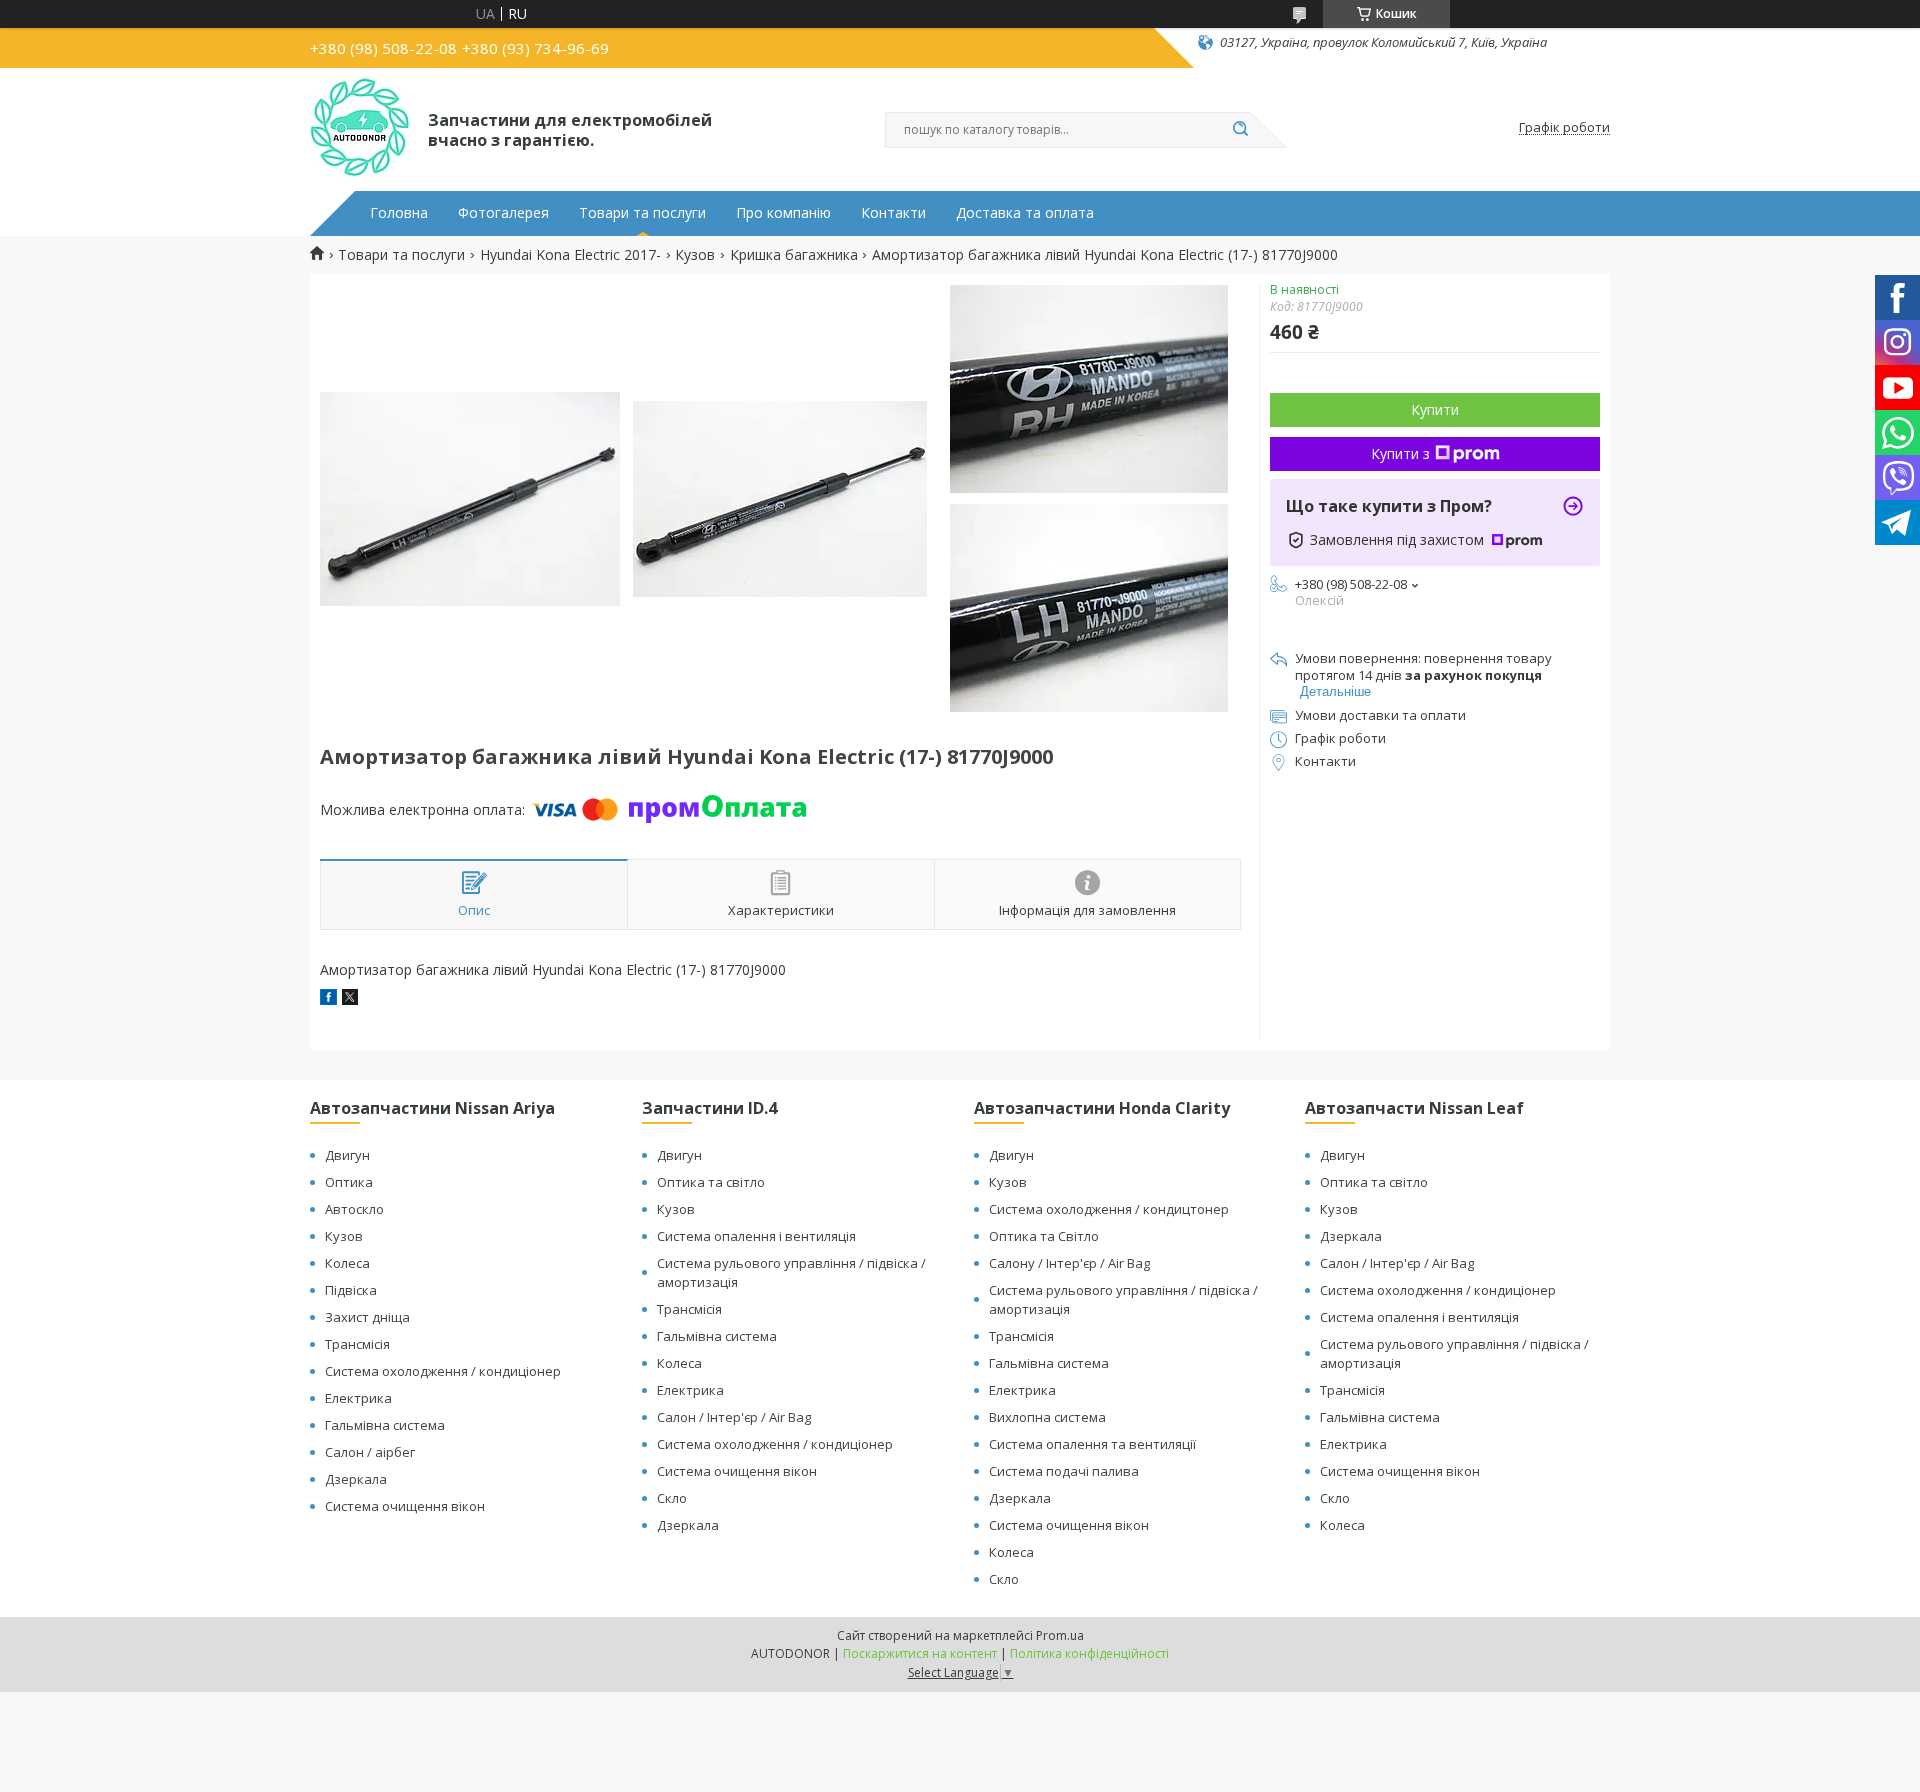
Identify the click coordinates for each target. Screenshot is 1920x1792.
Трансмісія (357, 1344)
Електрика (358, 1398)
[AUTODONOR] (360, 128)
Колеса (347, 1263)
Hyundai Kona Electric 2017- (570, 255)
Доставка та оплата (1025, 213)
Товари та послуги (642, 213)
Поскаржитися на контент (920, 1653)
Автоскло (354, 1209)
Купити (1435, 409)
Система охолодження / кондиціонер (443, 1371)
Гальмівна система (385, 1425)
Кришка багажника (794, 255)
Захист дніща (367, 1317)
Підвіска (351, 1290)
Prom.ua (1060, 1635)
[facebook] (328, 999)
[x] (350, 999)
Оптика (349, 1182)
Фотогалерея (503, 213)
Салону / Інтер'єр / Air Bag (1069, 1263)
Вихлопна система (1047, 1417)
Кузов (695, 255)
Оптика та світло (711, 1182)
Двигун (347, 1155)
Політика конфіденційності (1089, 1653)
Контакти (893, 213)
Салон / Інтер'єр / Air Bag (734, 1417)
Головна (399, 213)
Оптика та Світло (1044, 1236)
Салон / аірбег (370, 1452)
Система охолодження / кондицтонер (1109, 1209)
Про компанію (783, 213)
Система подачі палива (1064, 1471)
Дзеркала (356, 1479)
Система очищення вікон (405, 1506)
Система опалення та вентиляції (1092, 1444)
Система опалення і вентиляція (756, 1236)
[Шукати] (1240, 130)
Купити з (1400, 453)
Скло (672, 1498)
